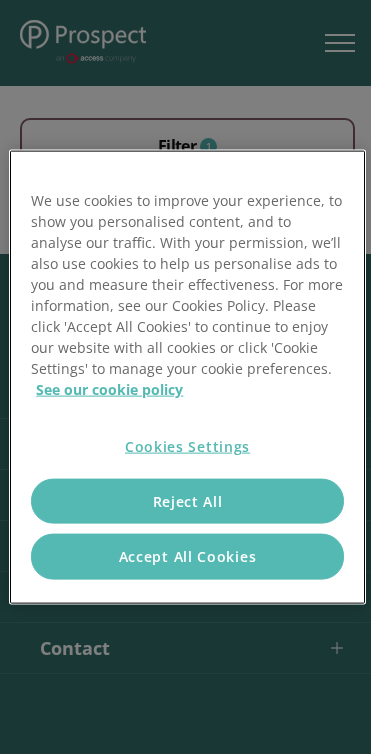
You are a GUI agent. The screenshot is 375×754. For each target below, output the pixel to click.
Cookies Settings (187, 446)
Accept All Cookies (188, 556)
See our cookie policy (109, 389)
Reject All (188, 500)
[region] (187, 377)
